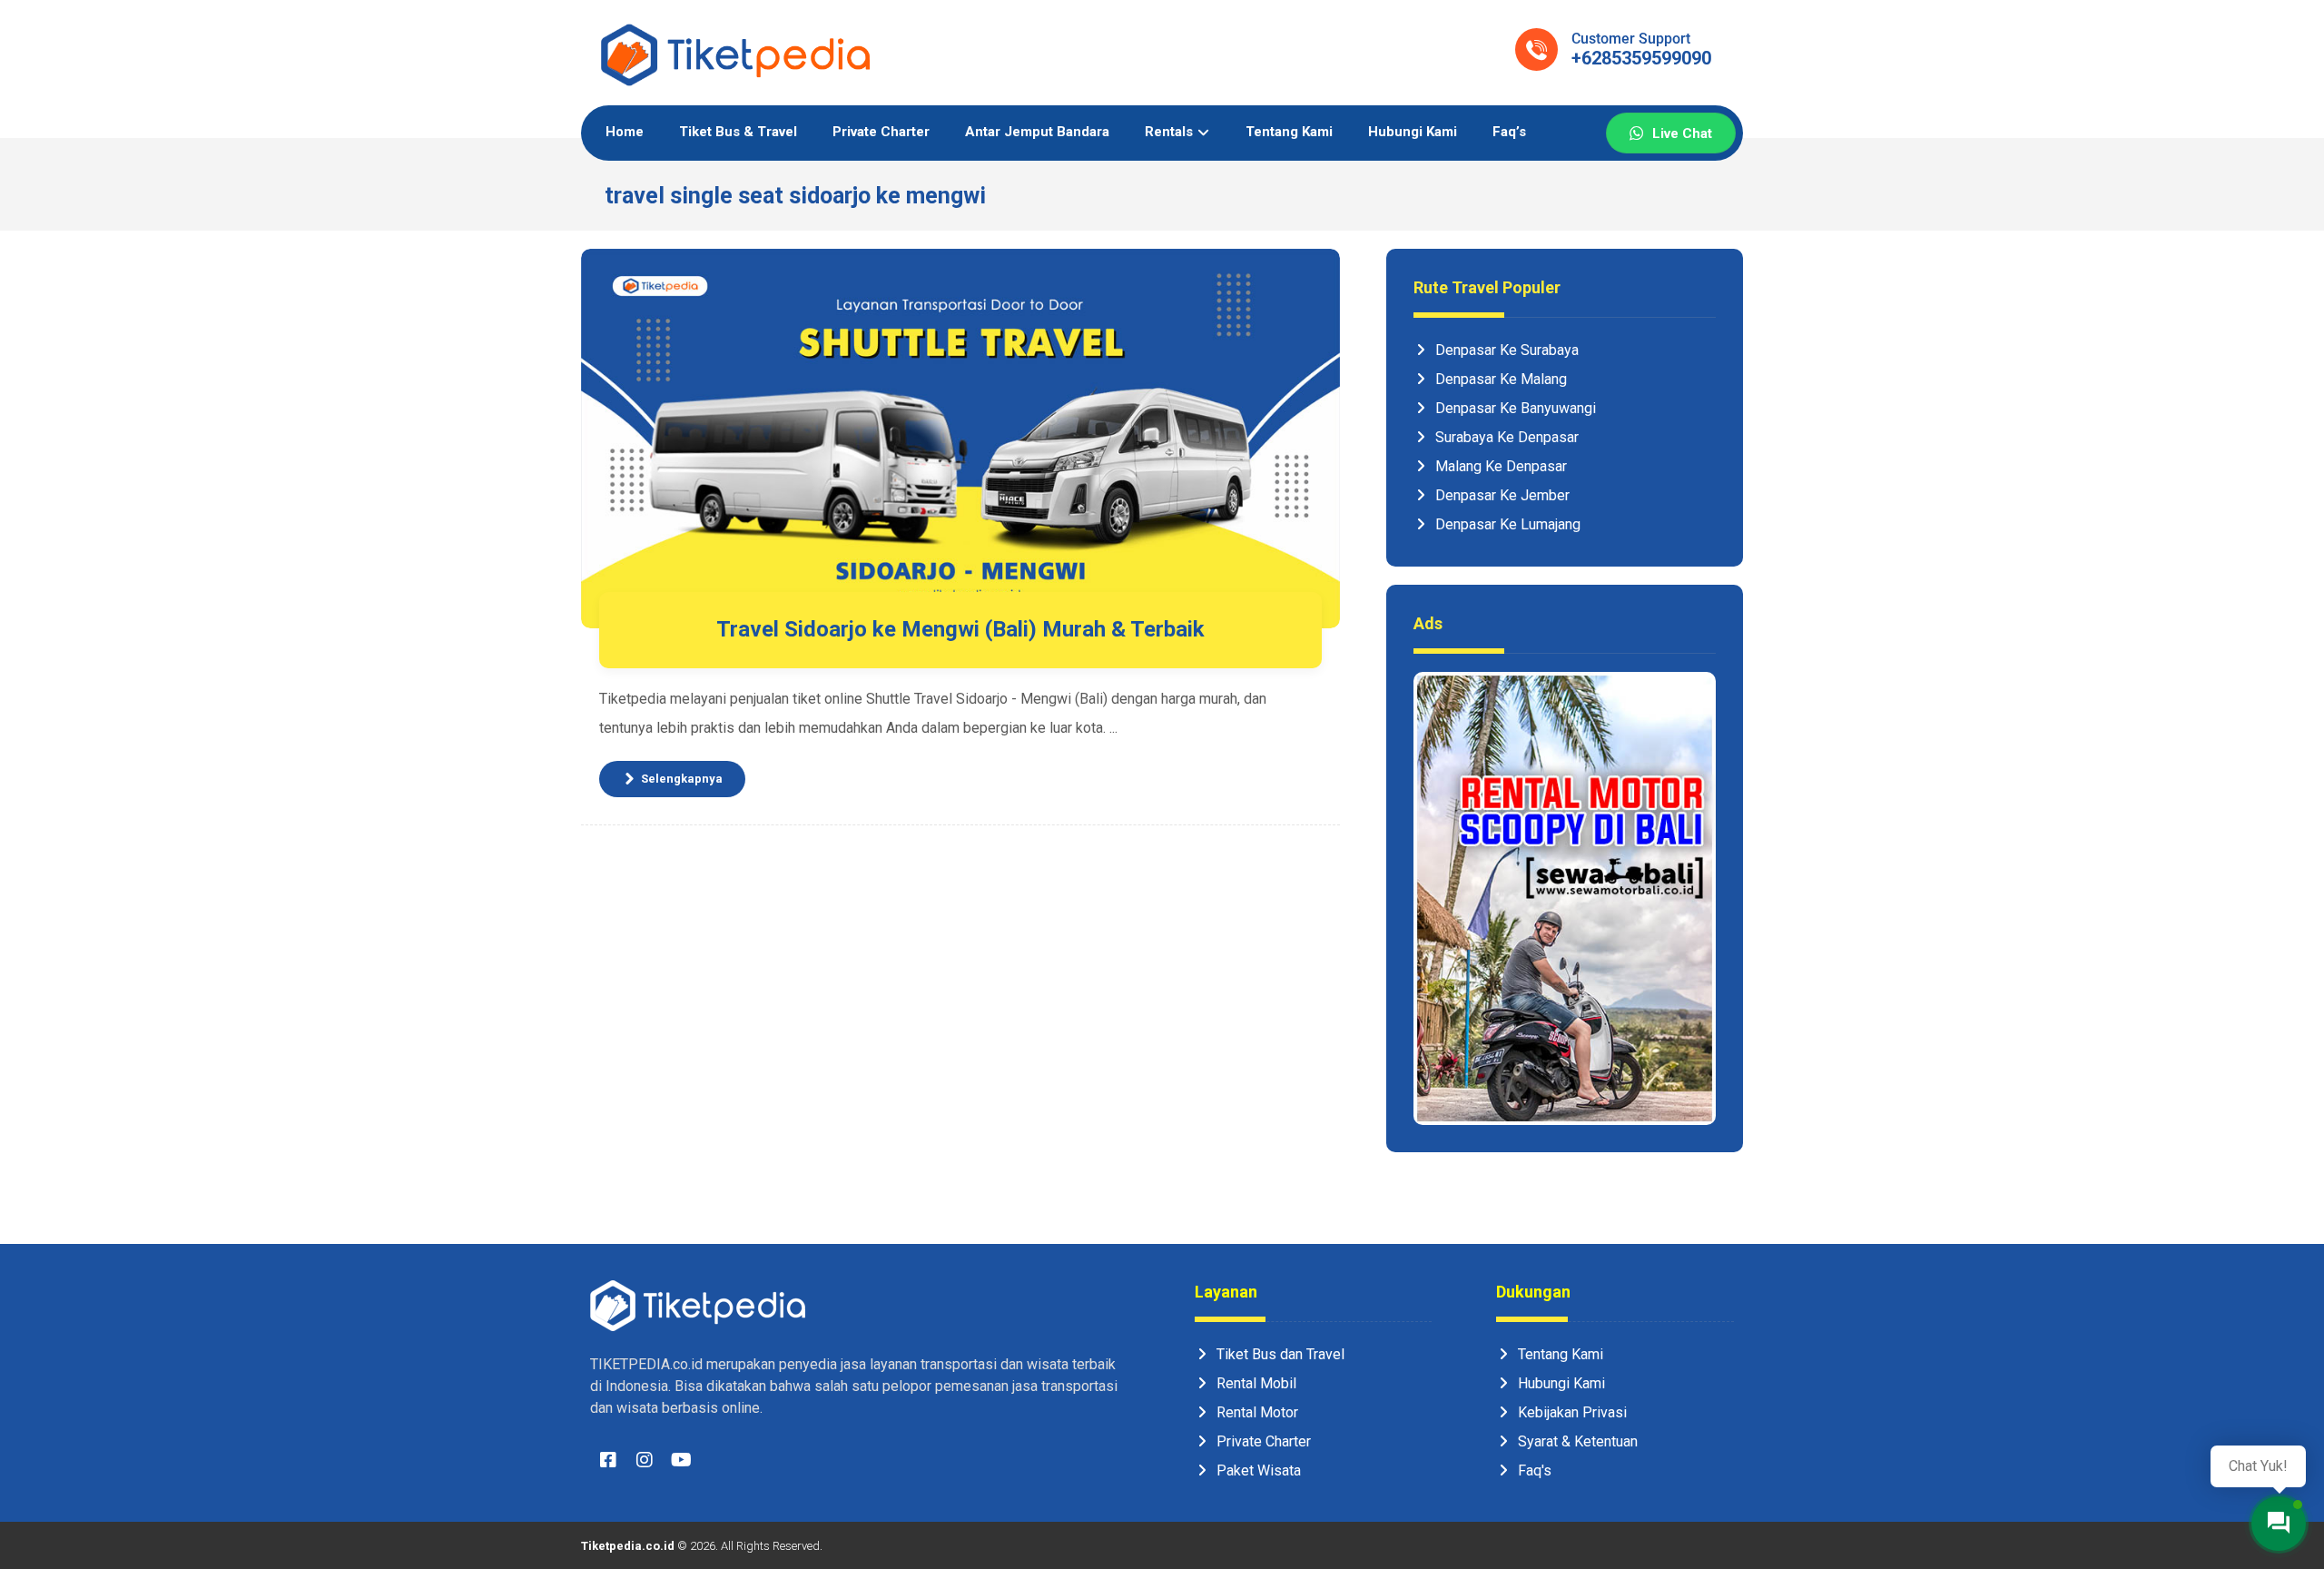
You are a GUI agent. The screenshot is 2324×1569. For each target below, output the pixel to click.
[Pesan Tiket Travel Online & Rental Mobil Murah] (735, 55)
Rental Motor (1257, 1412)
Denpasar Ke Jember (1502, 495)
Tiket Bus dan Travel (1280, 1354)
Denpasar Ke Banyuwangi (1516, 408)
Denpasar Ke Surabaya (1507, 350)
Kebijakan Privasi (1572, 1412)
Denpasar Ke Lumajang (1508, 524)
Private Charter (1264, 1441)
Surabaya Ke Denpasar (1507, 437)
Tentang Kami (1561, 1354)
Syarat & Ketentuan (1578, 1441)
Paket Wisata (1259, 1470)
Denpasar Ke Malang (1501, 379)
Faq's (1535, 1470)
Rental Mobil (1256, 1383)
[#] (608, 1465)
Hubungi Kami (1561, 1383)
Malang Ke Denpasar (1501, 466)
